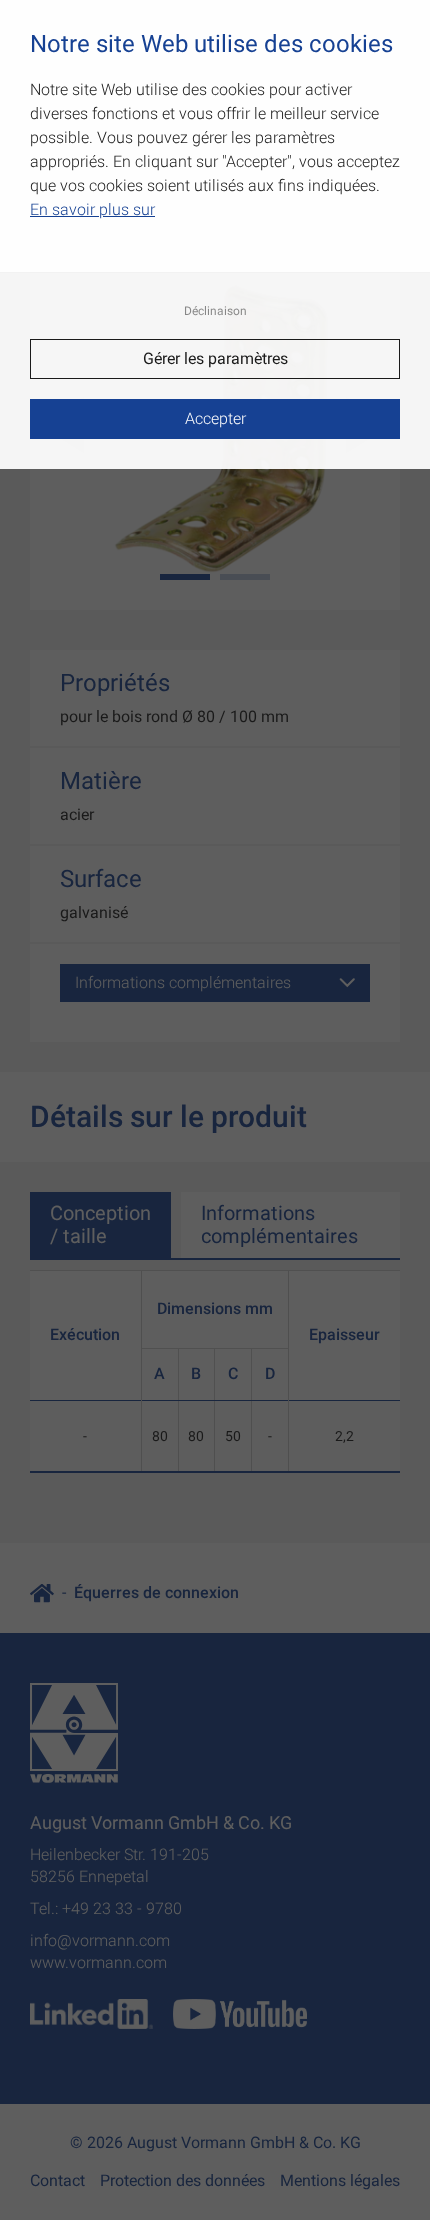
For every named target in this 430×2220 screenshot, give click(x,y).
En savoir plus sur (92, 209)
